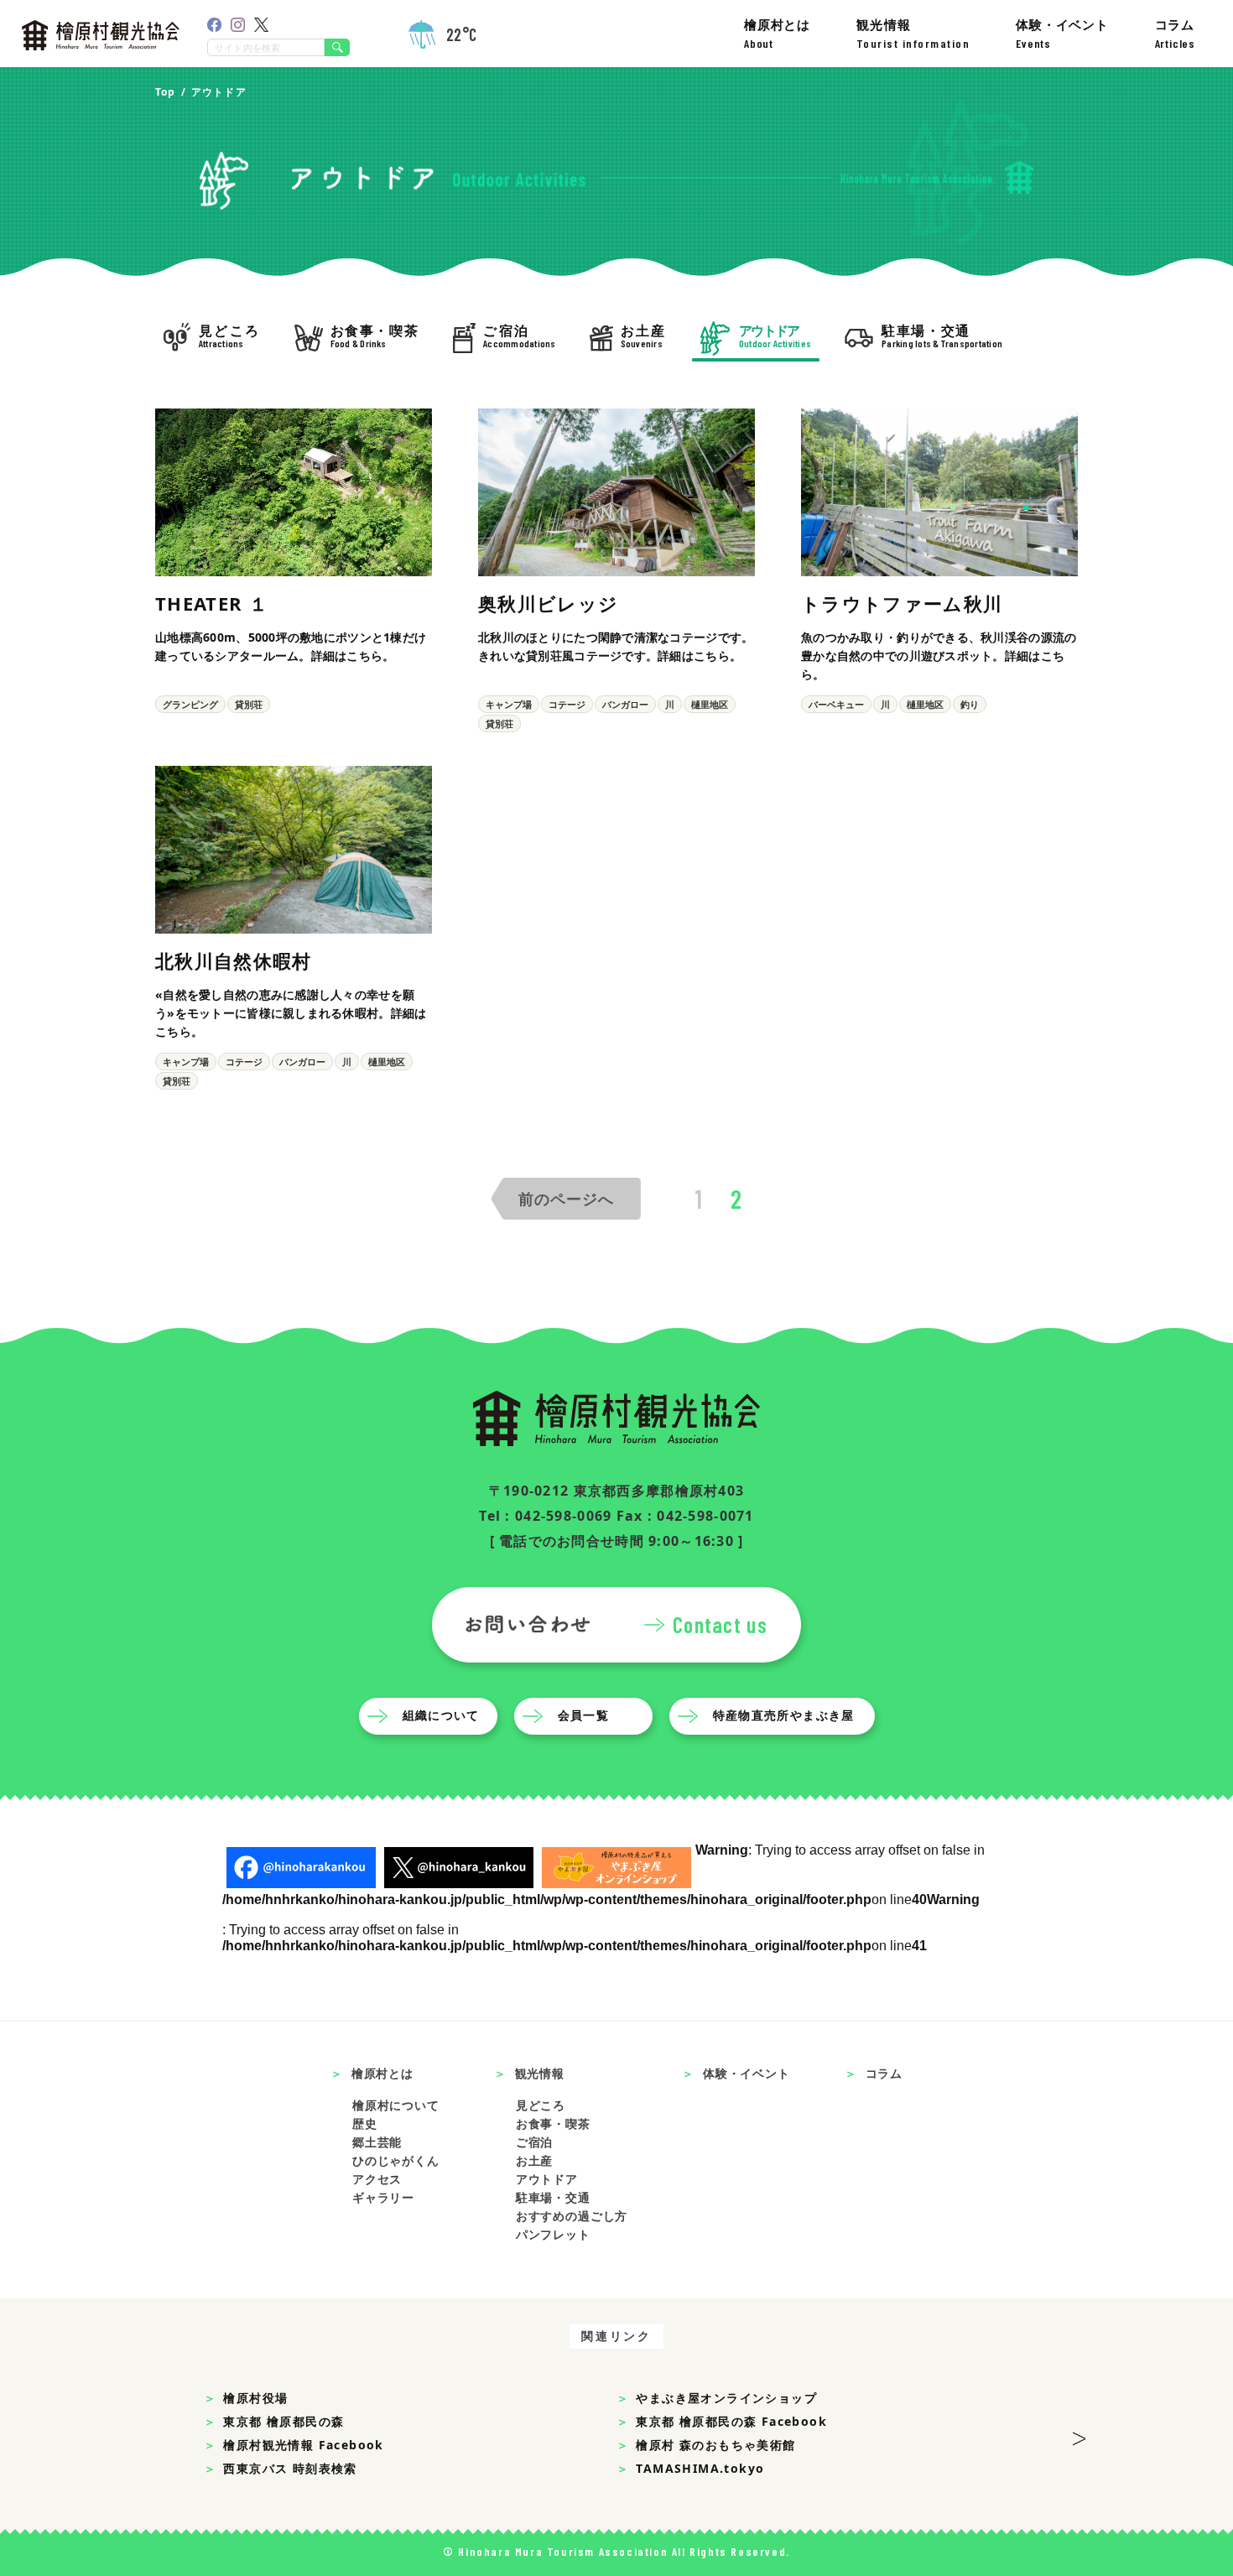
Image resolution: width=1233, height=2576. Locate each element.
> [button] (1079, 2433)
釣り (970, 704)
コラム (1175, 33)
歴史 (365, 2123)
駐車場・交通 (553, 2197)
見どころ (541, 2105)
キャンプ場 (509, 704)
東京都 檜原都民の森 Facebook (731, 2421)
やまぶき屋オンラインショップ (726, 2398)
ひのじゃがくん (396, 2160)
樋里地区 (710, 704)
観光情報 (913, 33)
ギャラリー (383, 2197)
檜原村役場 (255, 2398)
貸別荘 (249, 704)
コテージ (567, 704)
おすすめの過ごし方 (572, 2216)
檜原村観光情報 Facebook (303, 2445)
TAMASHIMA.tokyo (700, 2468)
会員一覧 (584, 1715)
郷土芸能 (377, 2142)
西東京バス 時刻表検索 (290, 2468)
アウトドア (547, 2179)
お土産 (535, 2160)
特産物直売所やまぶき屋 (784, 1715)
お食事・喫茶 (553, 2123)
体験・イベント (1062, 33)
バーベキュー (836, 704)
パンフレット (553, 2234)
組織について (441, 1715)
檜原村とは (777, 33)
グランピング (190, 704)
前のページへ (566, 1199)
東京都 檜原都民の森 (284, 2421)
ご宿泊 (535, 2142)
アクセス (377, 2179)
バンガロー (625, 704)
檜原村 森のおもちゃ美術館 (715, 2445)
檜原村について (396, 2105)
